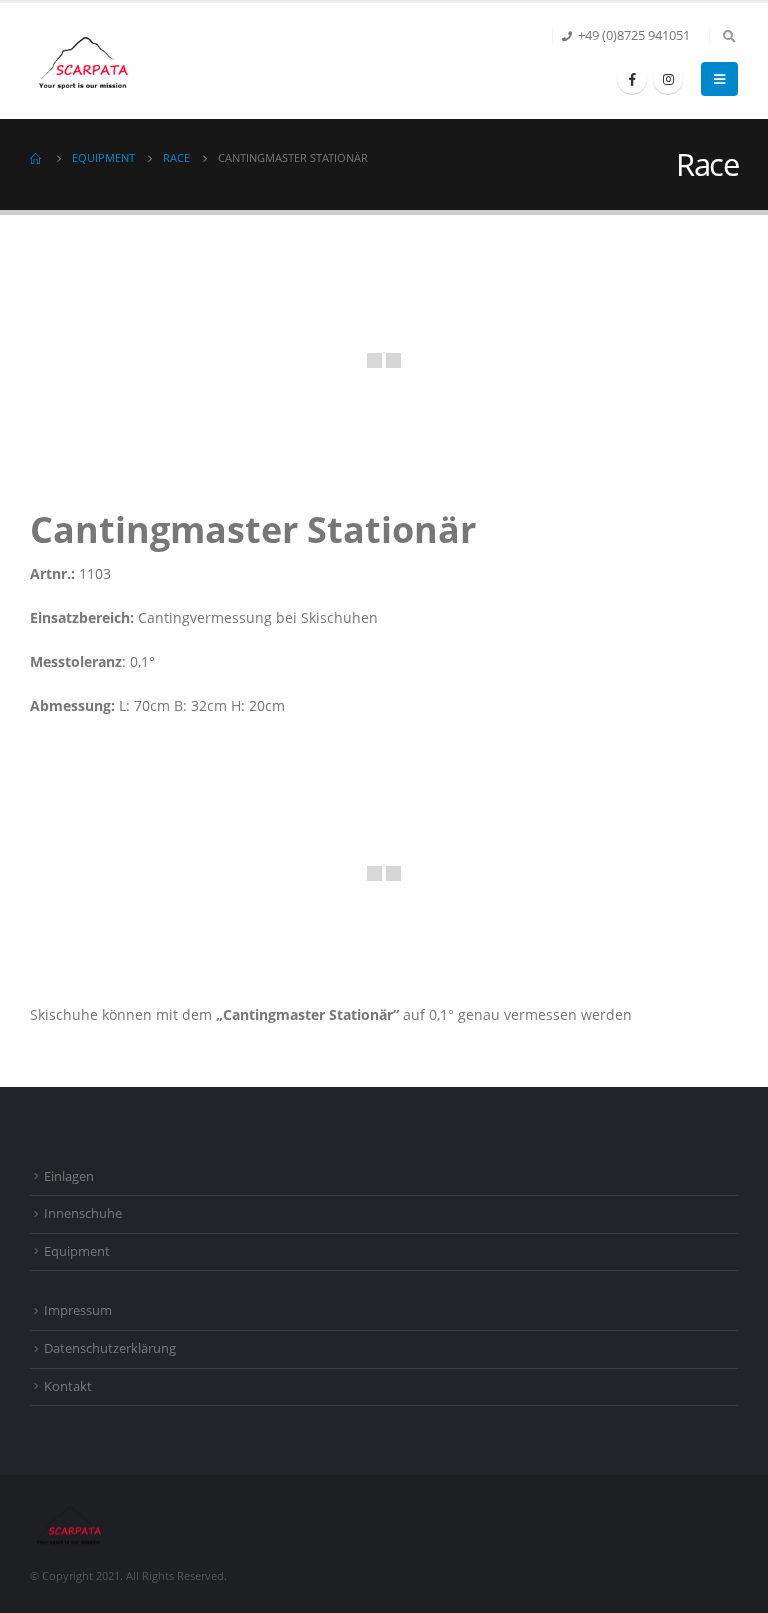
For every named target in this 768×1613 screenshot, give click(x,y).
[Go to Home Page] (37, 158)
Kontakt (68, 1386)
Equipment (77, 1251)
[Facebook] (632, 79)
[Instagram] (668, 79)
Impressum (78, 1310)
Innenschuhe (83, 1213)
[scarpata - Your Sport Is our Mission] (85, 61)
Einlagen (69, 1176)
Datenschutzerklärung (110, 1348)
